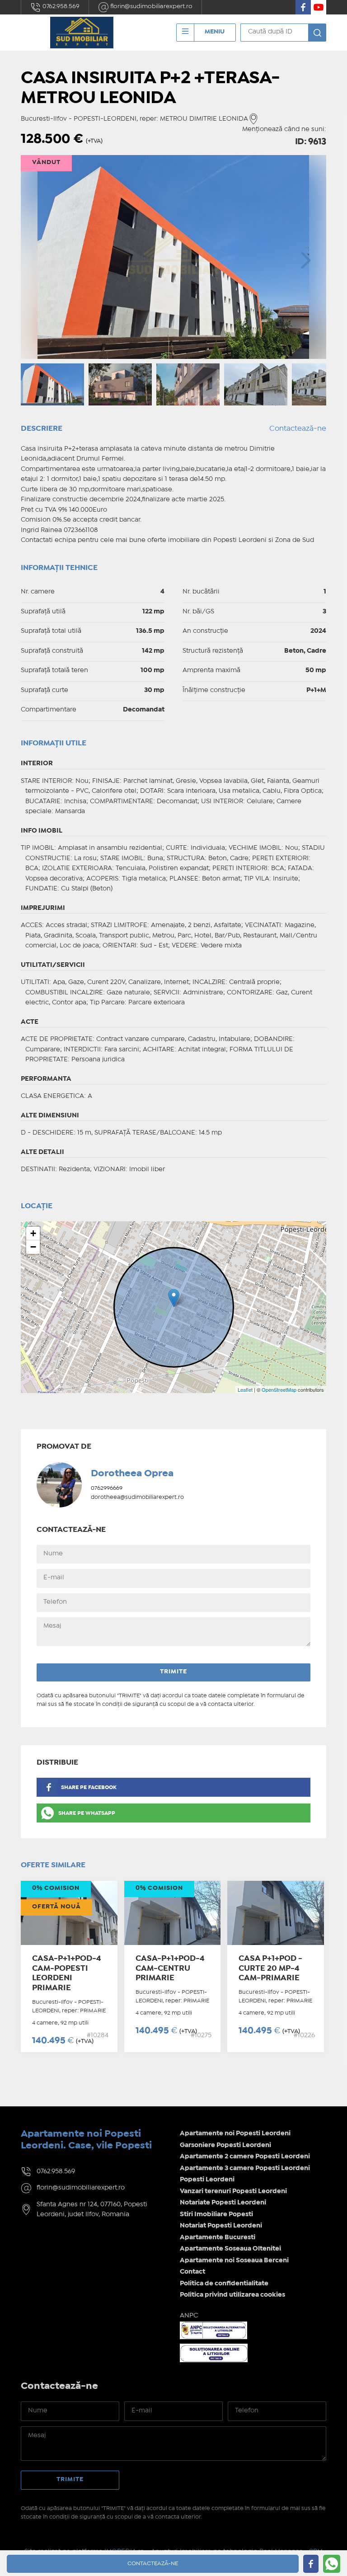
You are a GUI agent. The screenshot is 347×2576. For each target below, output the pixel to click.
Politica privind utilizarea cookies (232, 2295)
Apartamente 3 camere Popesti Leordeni (245, 2168)
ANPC (189, 2316)
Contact (192, 2272)
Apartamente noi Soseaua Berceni (234, 2260)
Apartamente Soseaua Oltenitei (230, 2249)
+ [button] (33, 1233)
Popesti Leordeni (207, 2180)
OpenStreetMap (279, 1389)
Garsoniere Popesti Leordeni (225, 2145)
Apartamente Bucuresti (218, 2237)
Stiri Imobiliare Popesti (216, 2214)
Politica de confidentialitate (224, 2284)
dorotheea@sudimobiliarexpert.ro (137, 1497)
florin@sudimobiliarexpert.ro (151, 6)
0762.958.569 (60, 6)
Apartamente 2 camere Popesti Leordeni (245, 2157)
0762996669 (107, 1488)
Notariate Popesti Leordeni (223, 2203)
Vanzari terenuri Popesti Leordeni (233, 2191)
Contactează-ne (298, 429)
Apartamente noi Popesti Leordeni (235, 2133)
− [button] (33, 1247)
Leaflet (245, 1389)
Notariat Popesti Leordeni (221, 2226)
